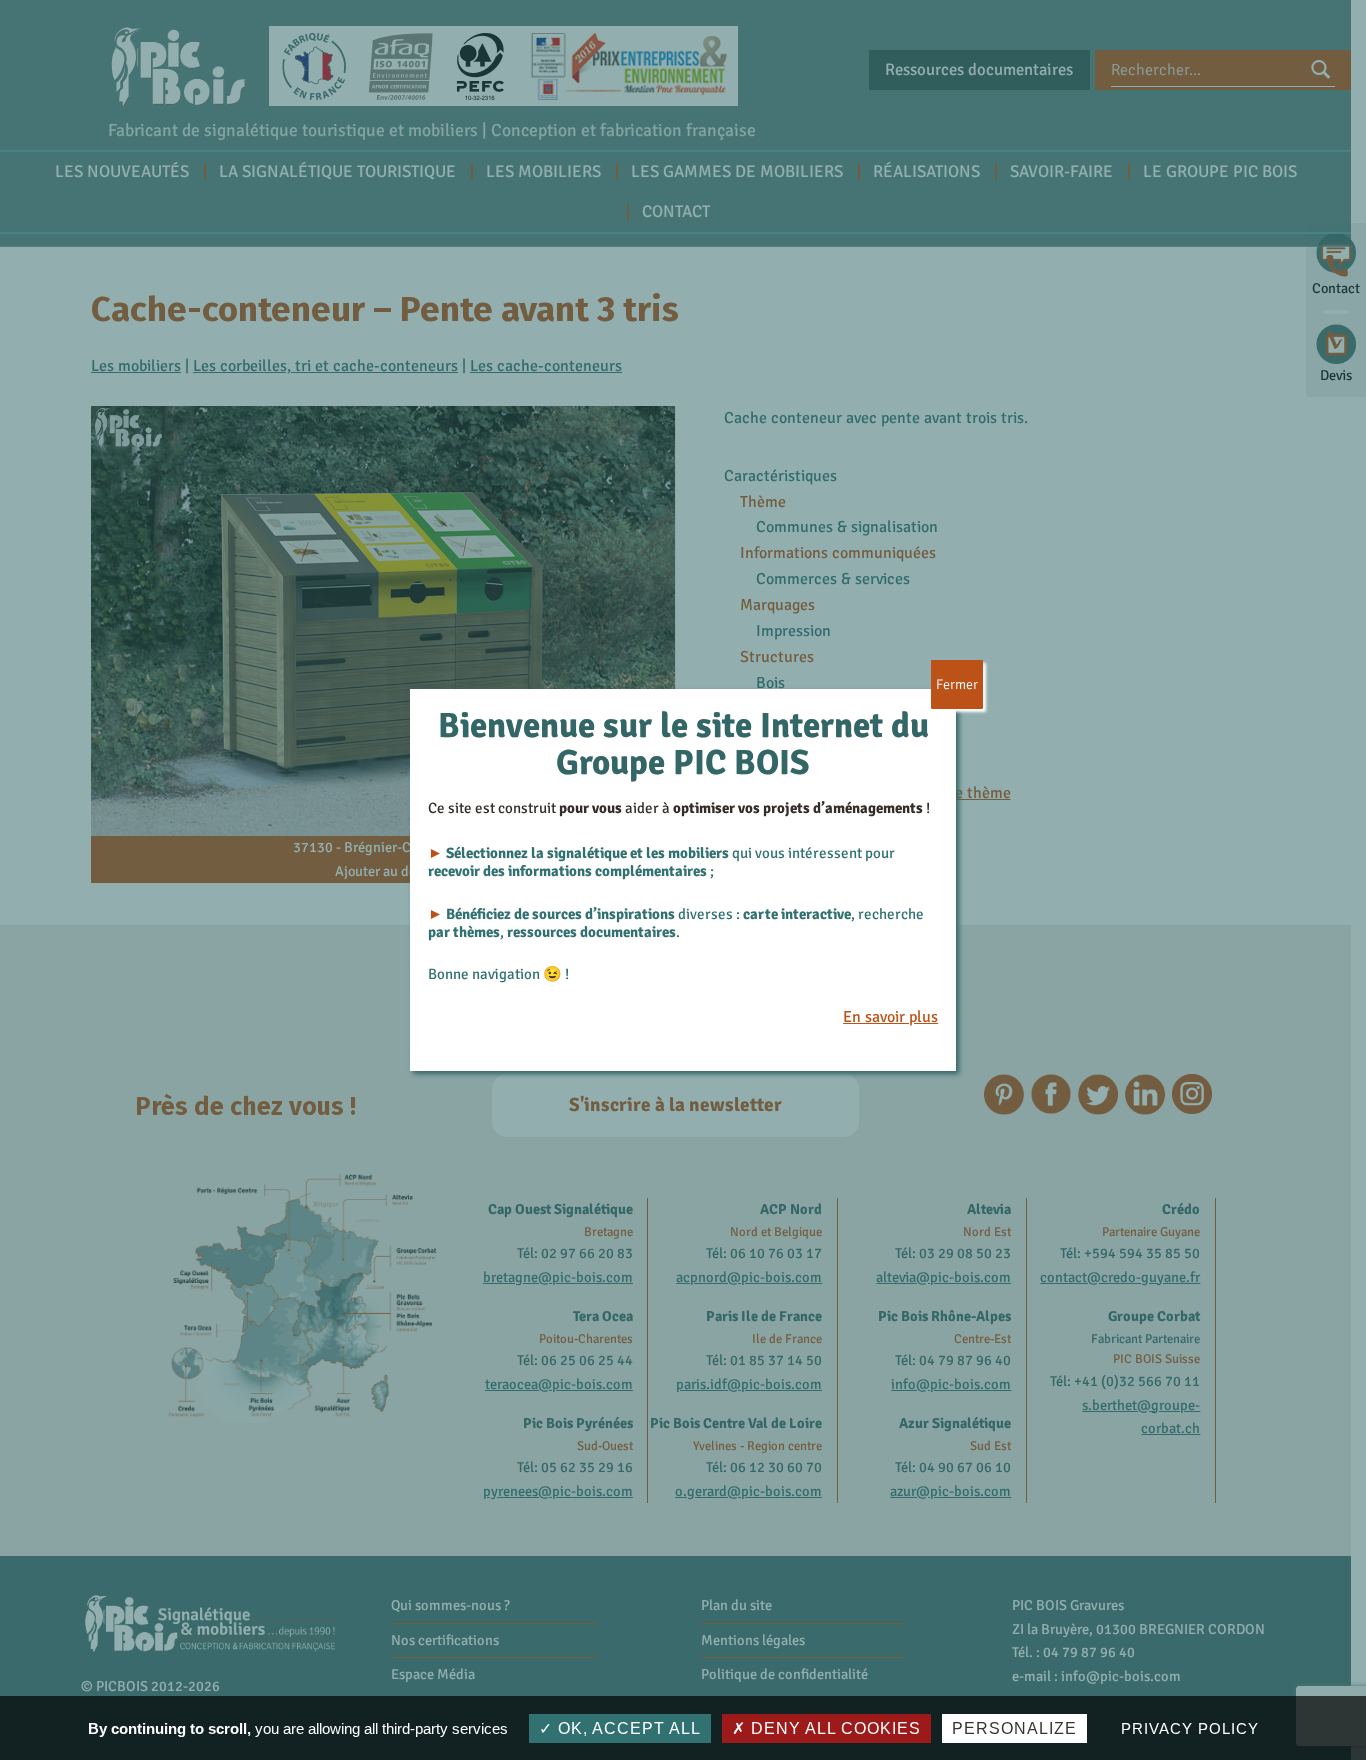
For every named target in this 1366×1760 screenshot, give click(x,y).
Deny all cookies (833, 1728)
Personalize (1014, 1728)
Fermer (957, 684)
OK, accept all (627, 1728)
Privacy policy (1189, 1728)
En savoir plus (890, 1017)
